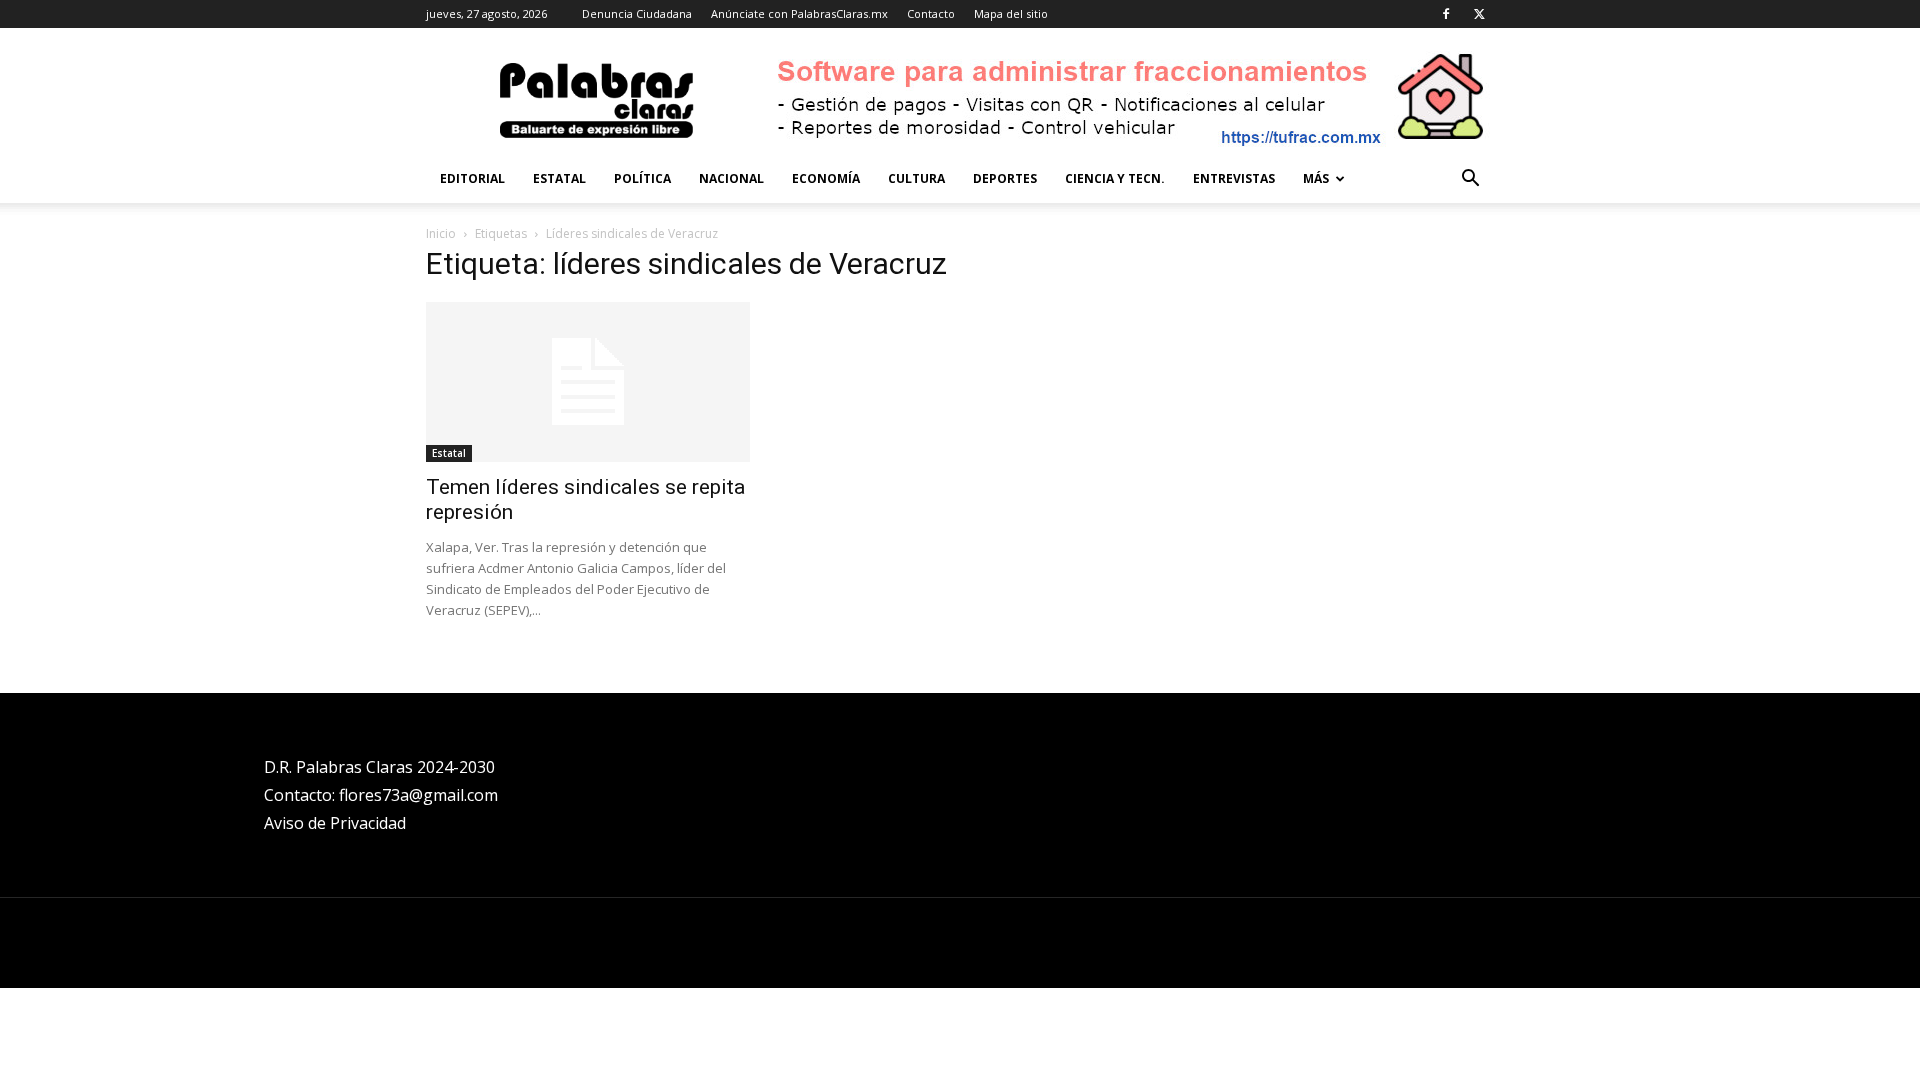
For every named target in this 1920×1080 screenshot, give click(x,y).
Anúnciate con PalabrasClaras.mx (799, 13)
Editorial (472, 178)
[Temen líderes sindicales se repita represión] (588, 382)
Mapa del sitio (1011, 13)
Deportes (1005, 178)
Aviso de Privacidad (335, 823)
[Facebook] (1446, 14)
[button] (1470, 180)
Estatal (559, 178)
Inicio (441, 233)
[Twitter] (1479, 14)
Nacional (731, 178)
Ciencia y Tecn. (1115, 178)
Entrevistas (1234, 178)
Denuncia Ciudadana (637, 13)
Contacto (931, 13)
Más (1316, 178)
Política (642, 178)
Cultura (916, 178)
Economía (826, 178)
